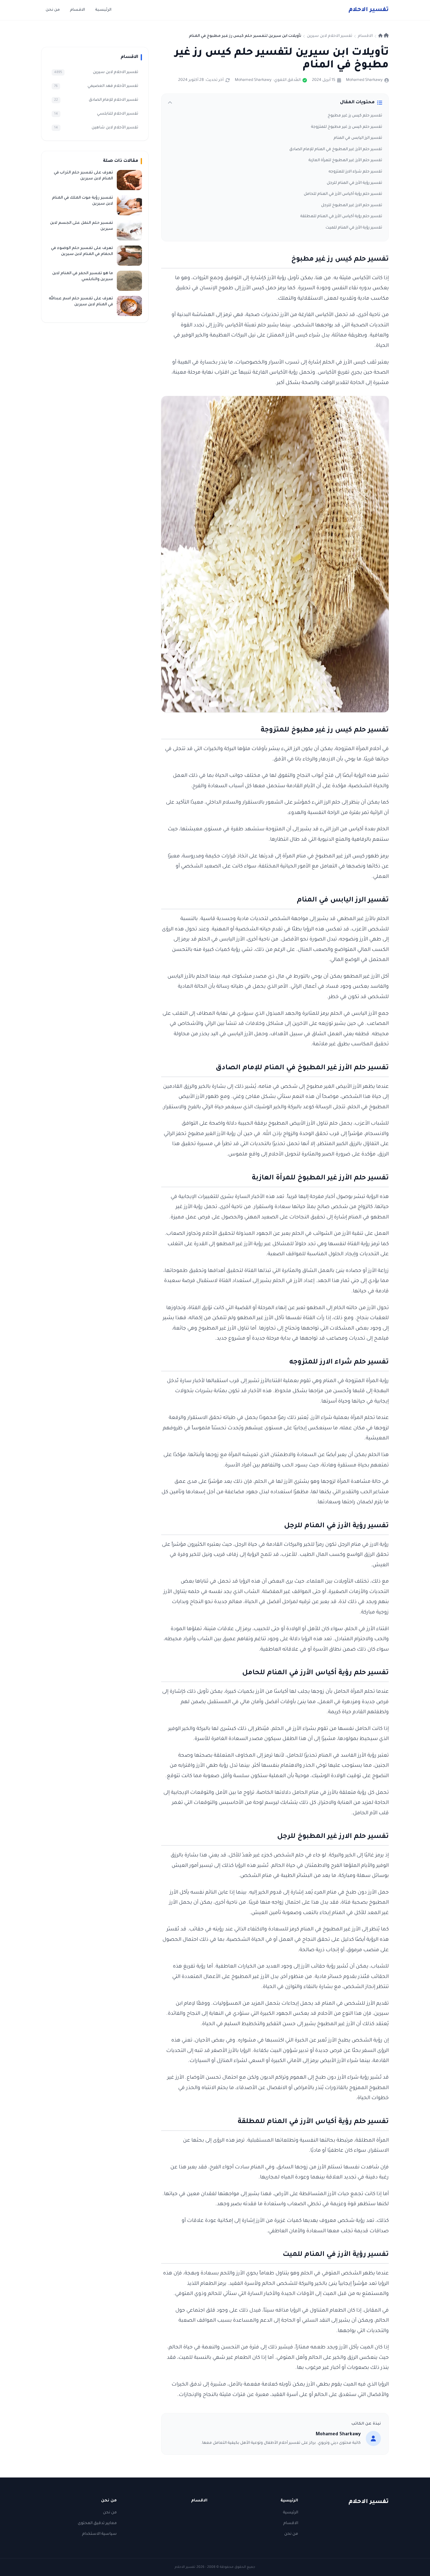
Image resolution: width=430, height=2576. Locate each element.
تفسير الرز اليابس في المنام (358, 138)
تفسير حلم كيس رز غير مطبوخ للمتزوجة (347, 127)
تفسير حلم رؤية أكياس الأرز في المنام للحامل (343, 194)
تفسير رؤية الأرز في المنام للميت (354, 228)
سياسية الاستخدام (99, 2534)
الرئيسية (103, 10)
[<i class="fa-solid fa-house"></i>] (384, 36)
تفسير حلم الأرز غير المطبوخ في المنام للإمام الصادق (336, 150)
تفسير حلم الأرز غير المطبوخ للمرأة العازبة (345, 161)
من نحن (53, 10)
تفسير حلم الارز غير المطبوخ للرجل (352, 206)
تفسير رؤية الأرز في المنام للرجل (354, 183)
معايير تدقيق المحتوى (97, 2523)
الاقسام (77, 10)
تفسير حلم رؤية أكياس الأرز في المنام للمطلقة (341, 217)
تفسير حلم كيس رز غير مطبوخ (355, 116)
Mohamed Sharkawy (364, 80)
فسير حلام (369, 10)
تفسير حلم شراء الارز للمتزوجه (355, 172)
